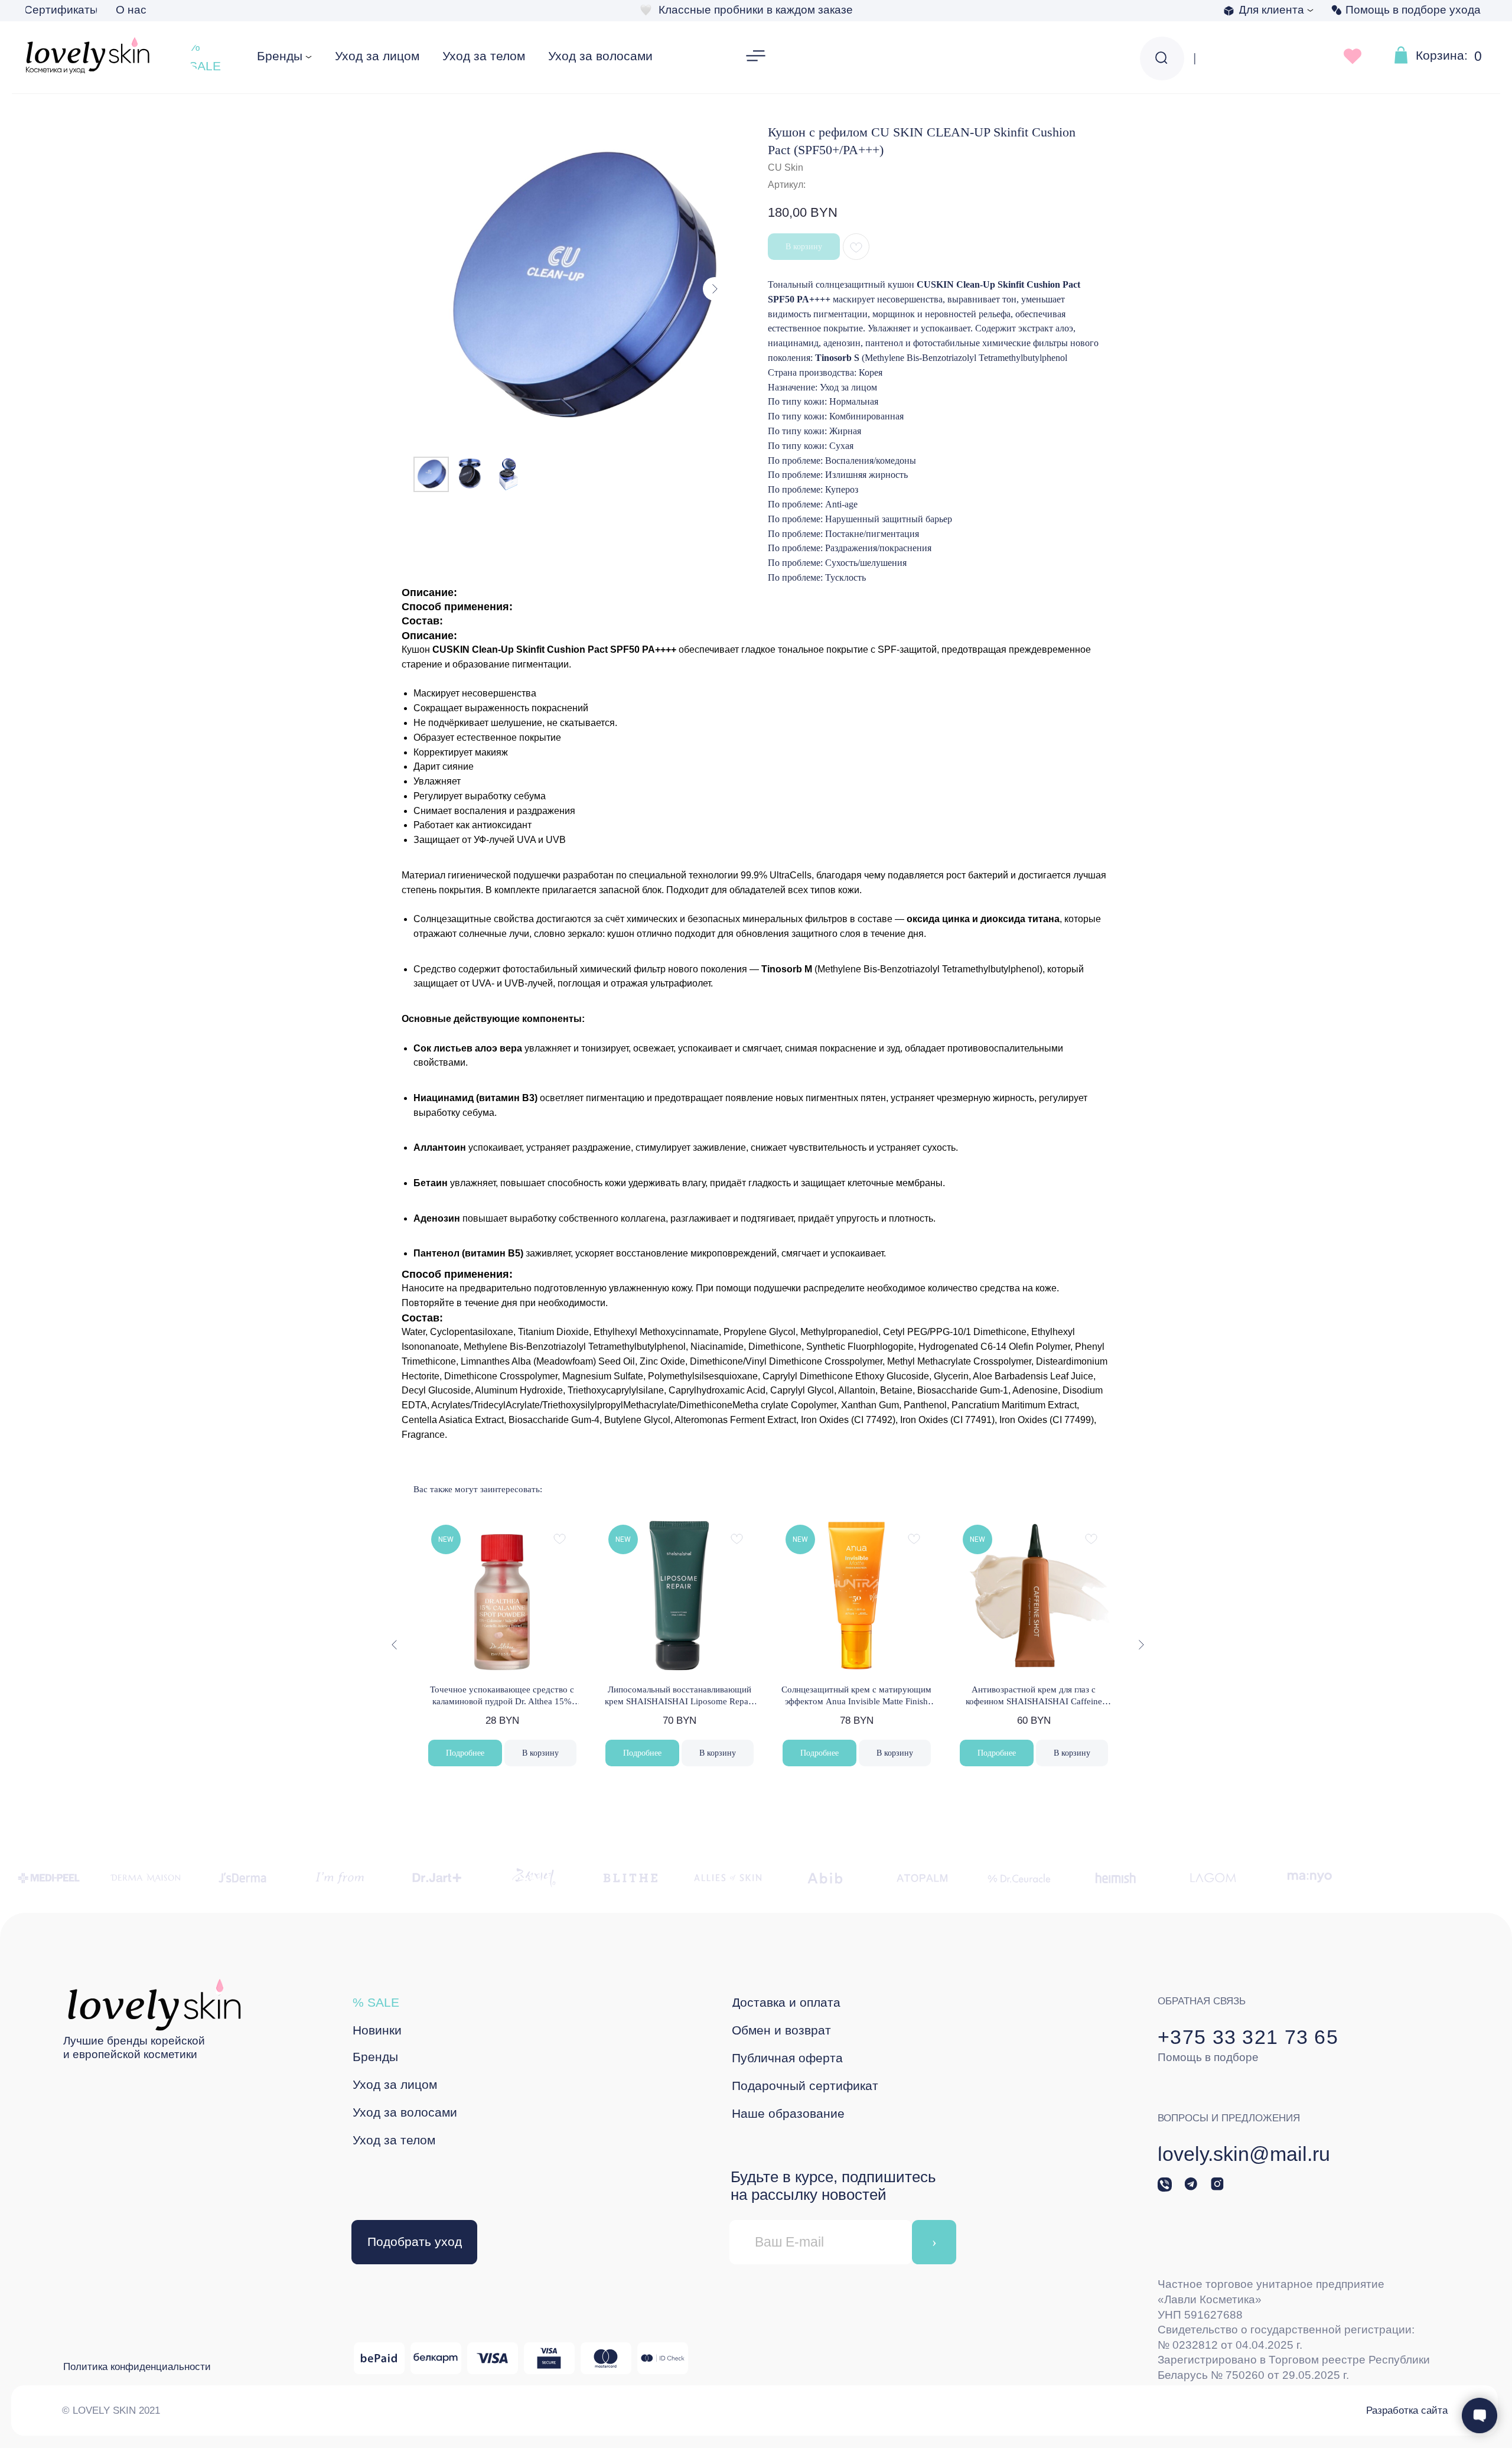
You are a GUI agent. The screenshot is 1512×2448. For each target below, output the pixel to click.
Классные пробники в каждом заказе (756, 10)
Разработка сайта (1407, 2410)
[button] (756, 57)
